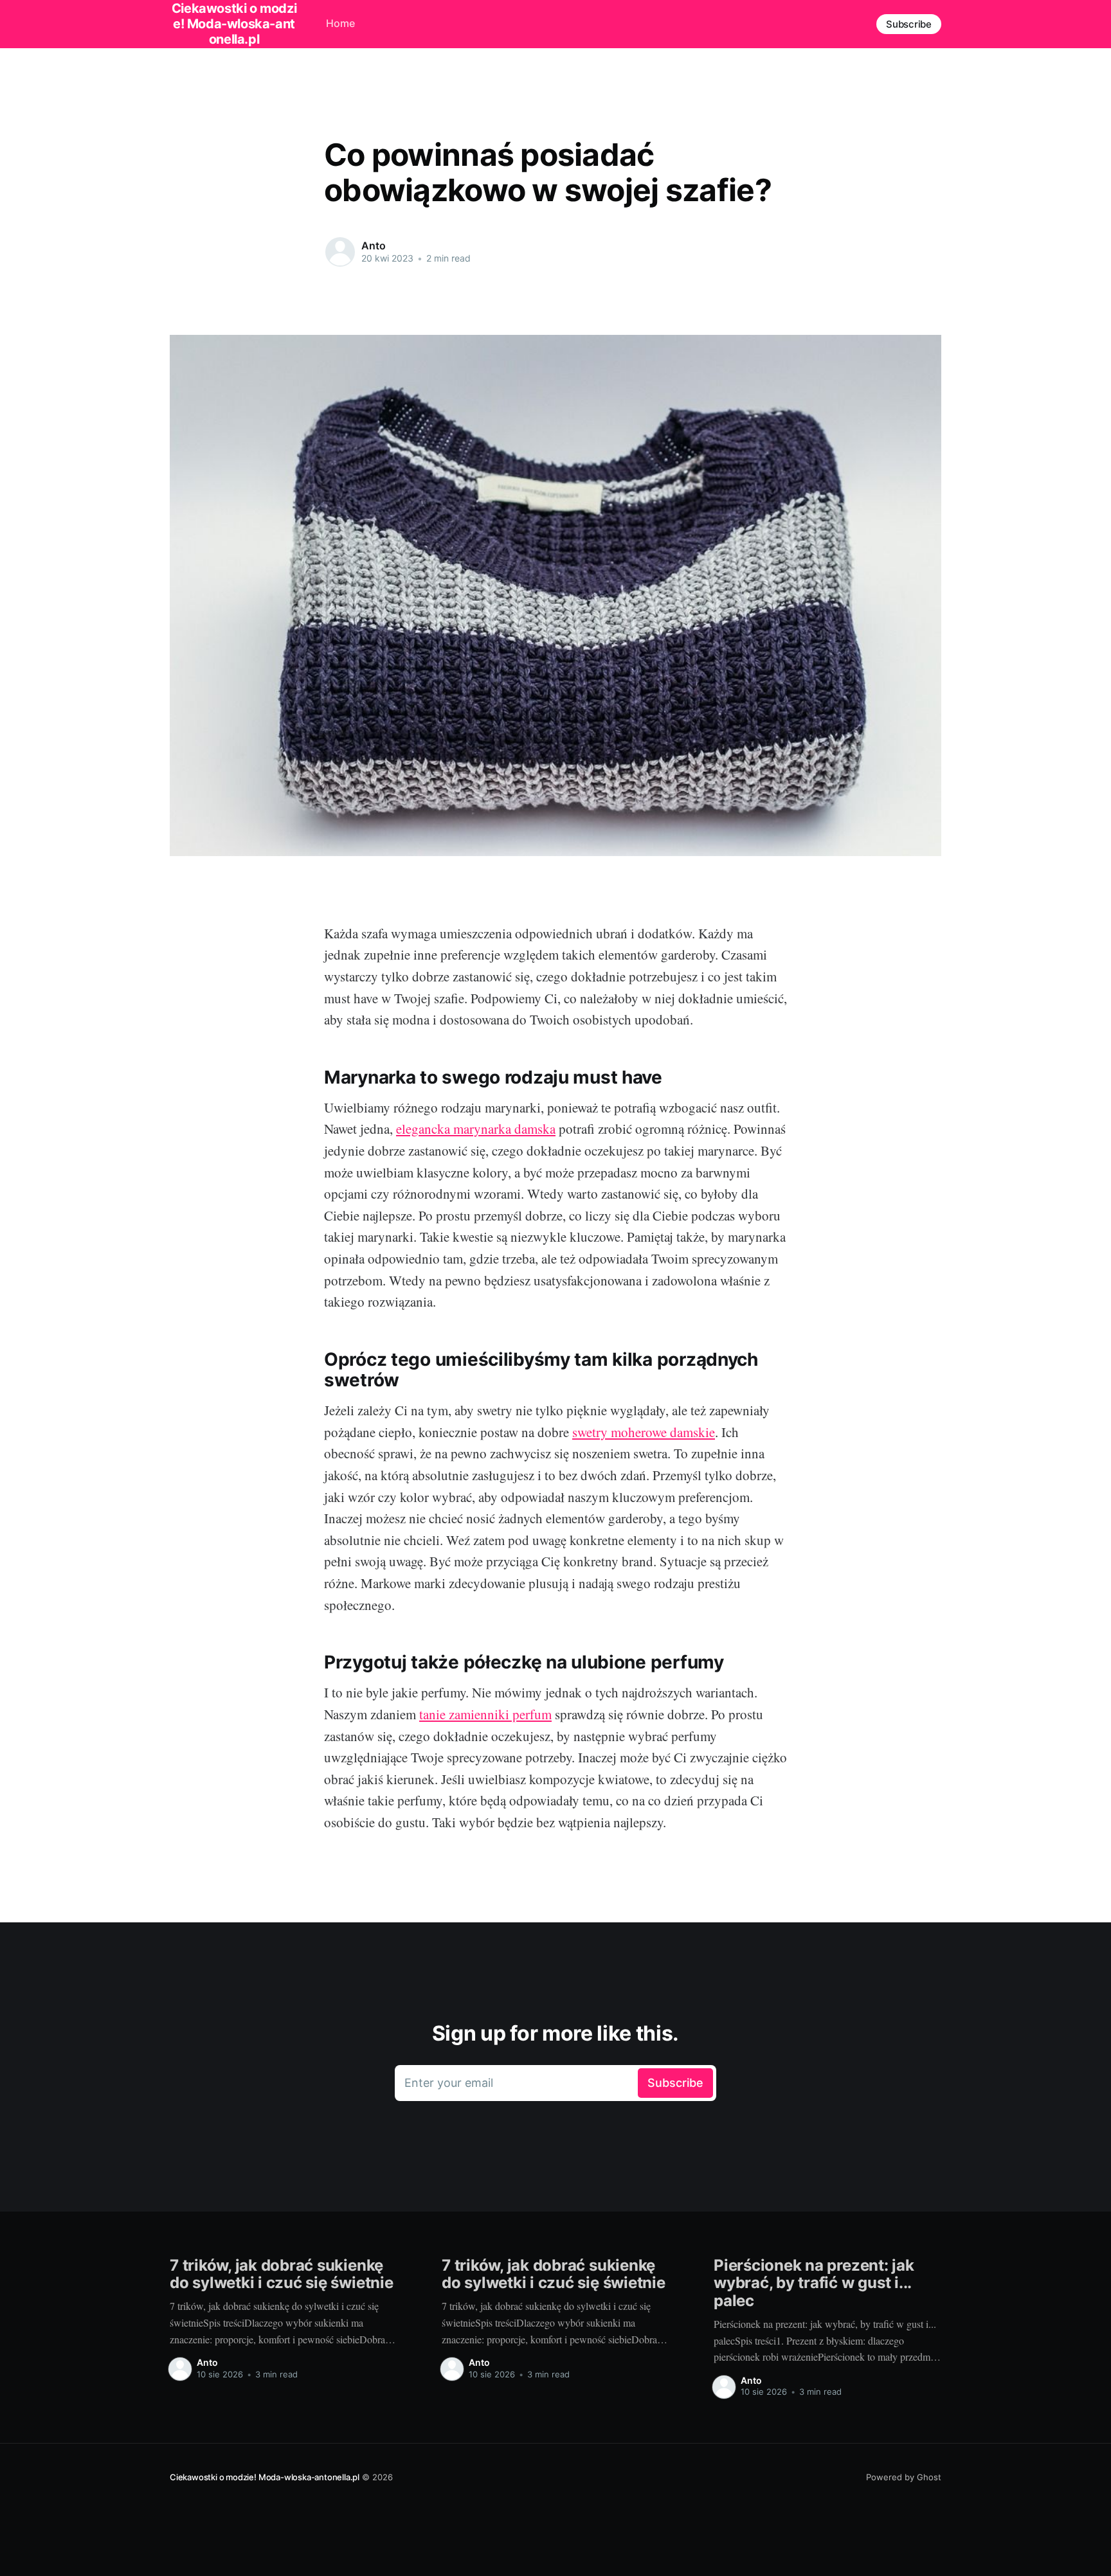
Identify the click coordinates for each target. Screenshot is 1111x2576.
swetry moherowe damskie (644, 1432)
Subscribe (909, 24)
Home (340, 23)
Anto (373, 246)
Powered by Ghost (904, 2477)
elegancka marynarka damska (476, 1129)
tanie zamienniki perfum (485, 1714)
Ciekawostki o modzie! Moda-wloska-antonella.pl (265, 2477)
